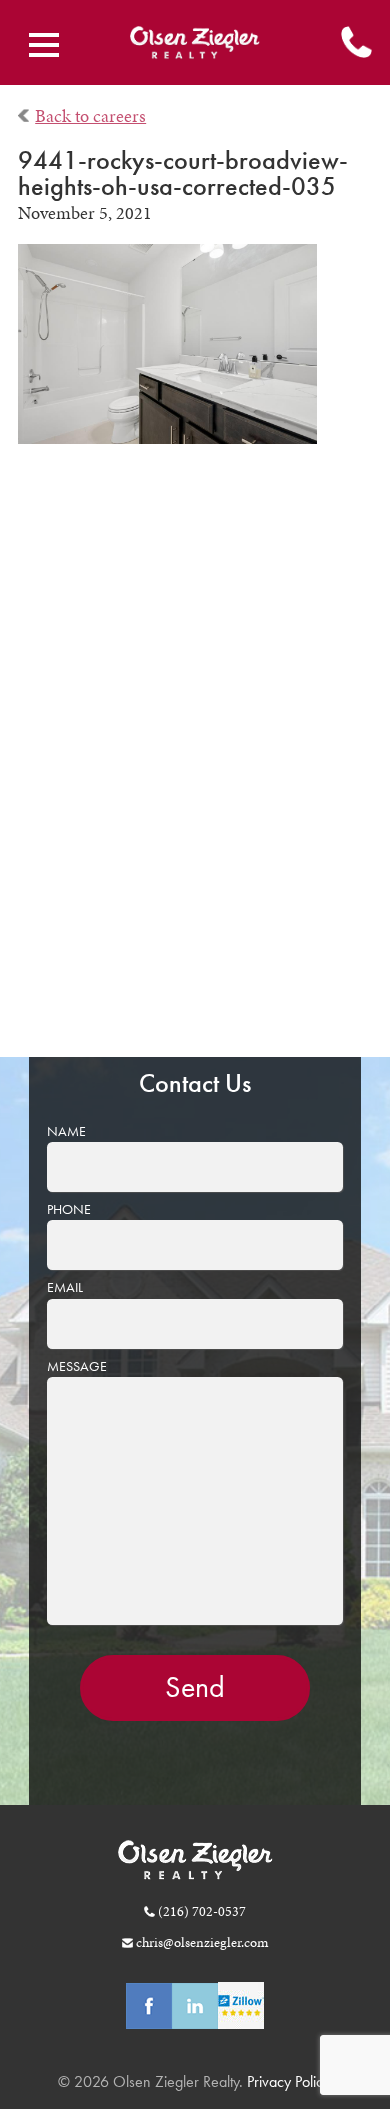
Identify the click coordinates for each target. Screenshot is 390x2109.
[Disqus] (195, 764)
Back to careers (90, 116)
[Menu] (44, 45)
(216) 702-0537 (202, 1911)
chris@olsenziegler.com (202, 1942)
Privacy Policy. (288, 2081)
